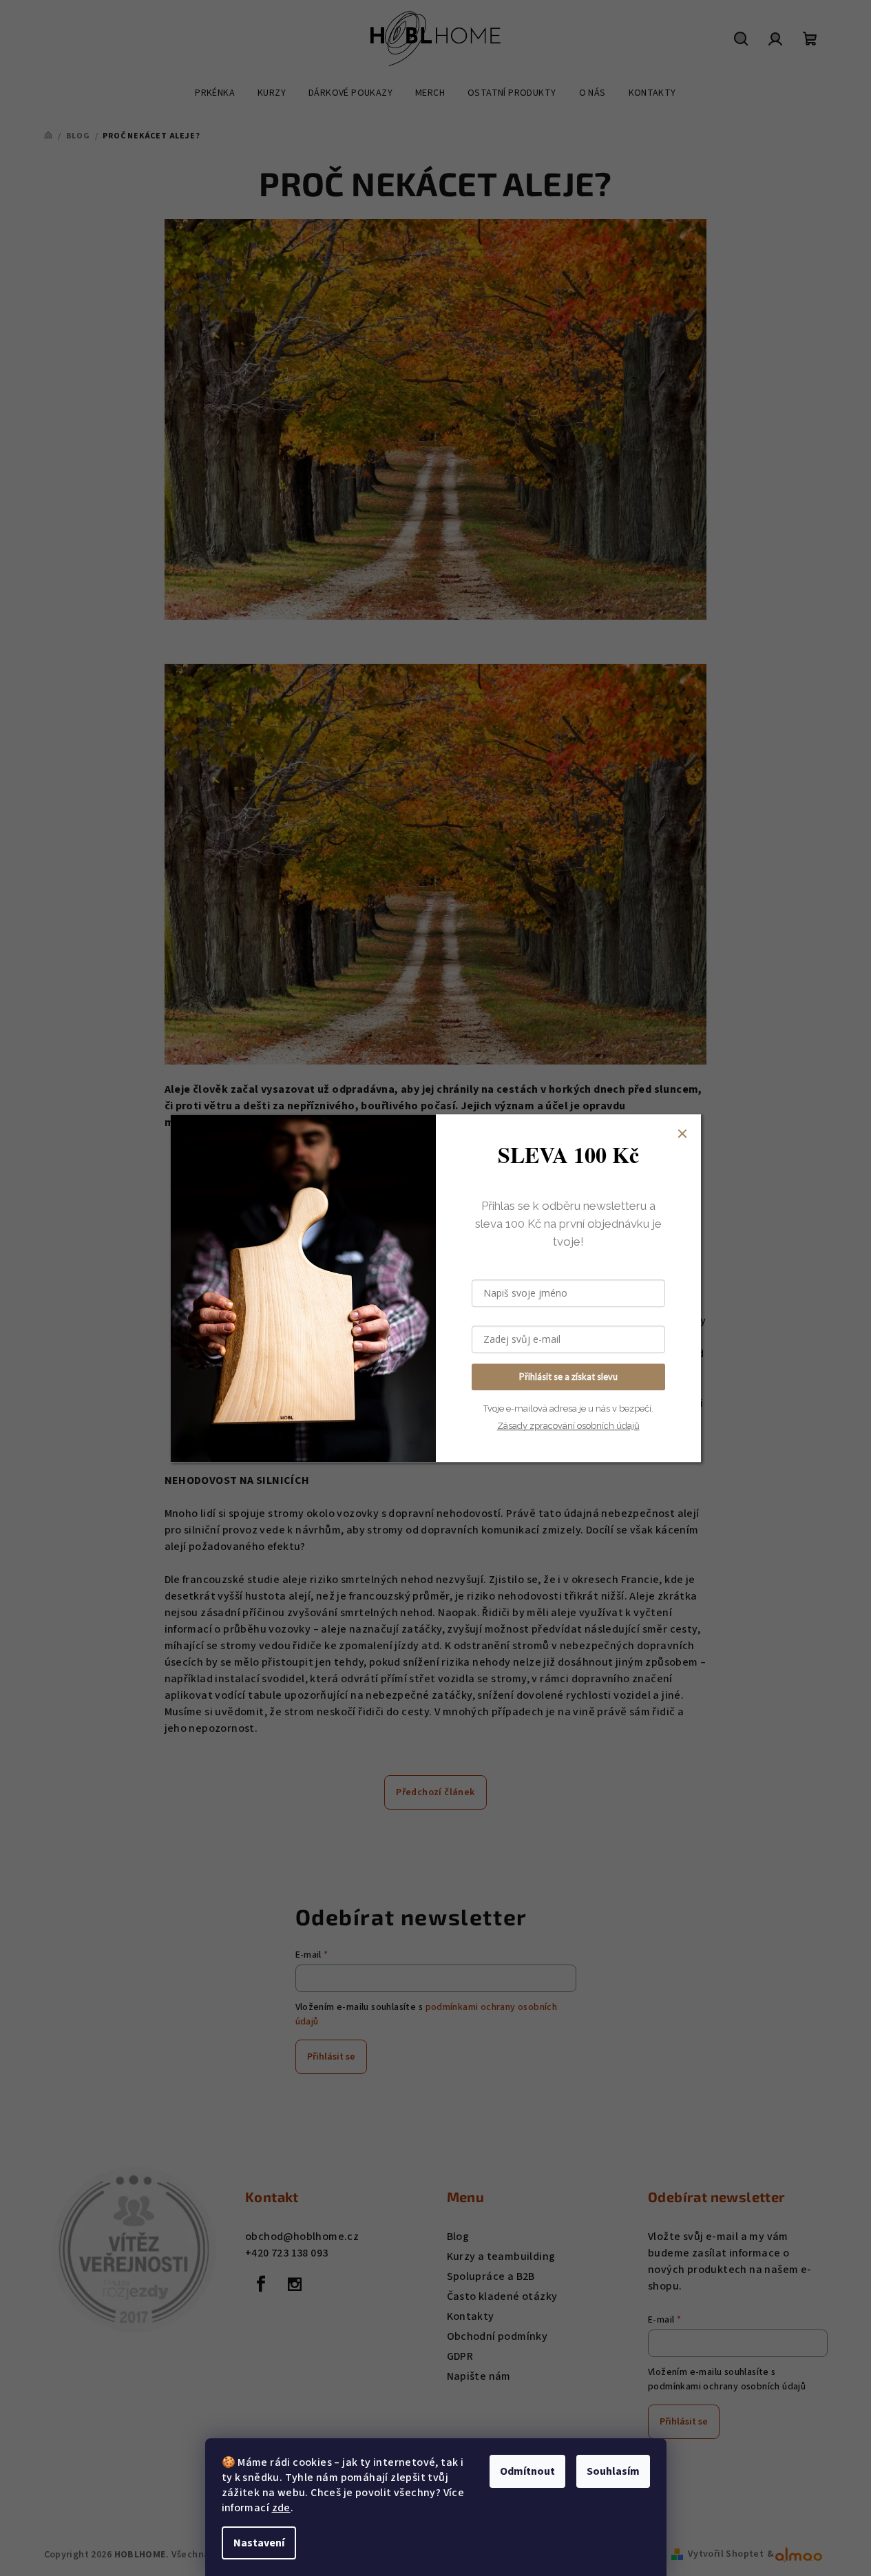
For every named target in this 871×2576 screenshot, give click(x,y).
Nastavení (259, 2543)
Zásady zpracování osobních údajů (568, 1426)
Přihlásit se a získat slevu (568, 1376)
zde (281, 2508)
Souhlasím (613, 2471)
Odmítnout (527, 2471)
